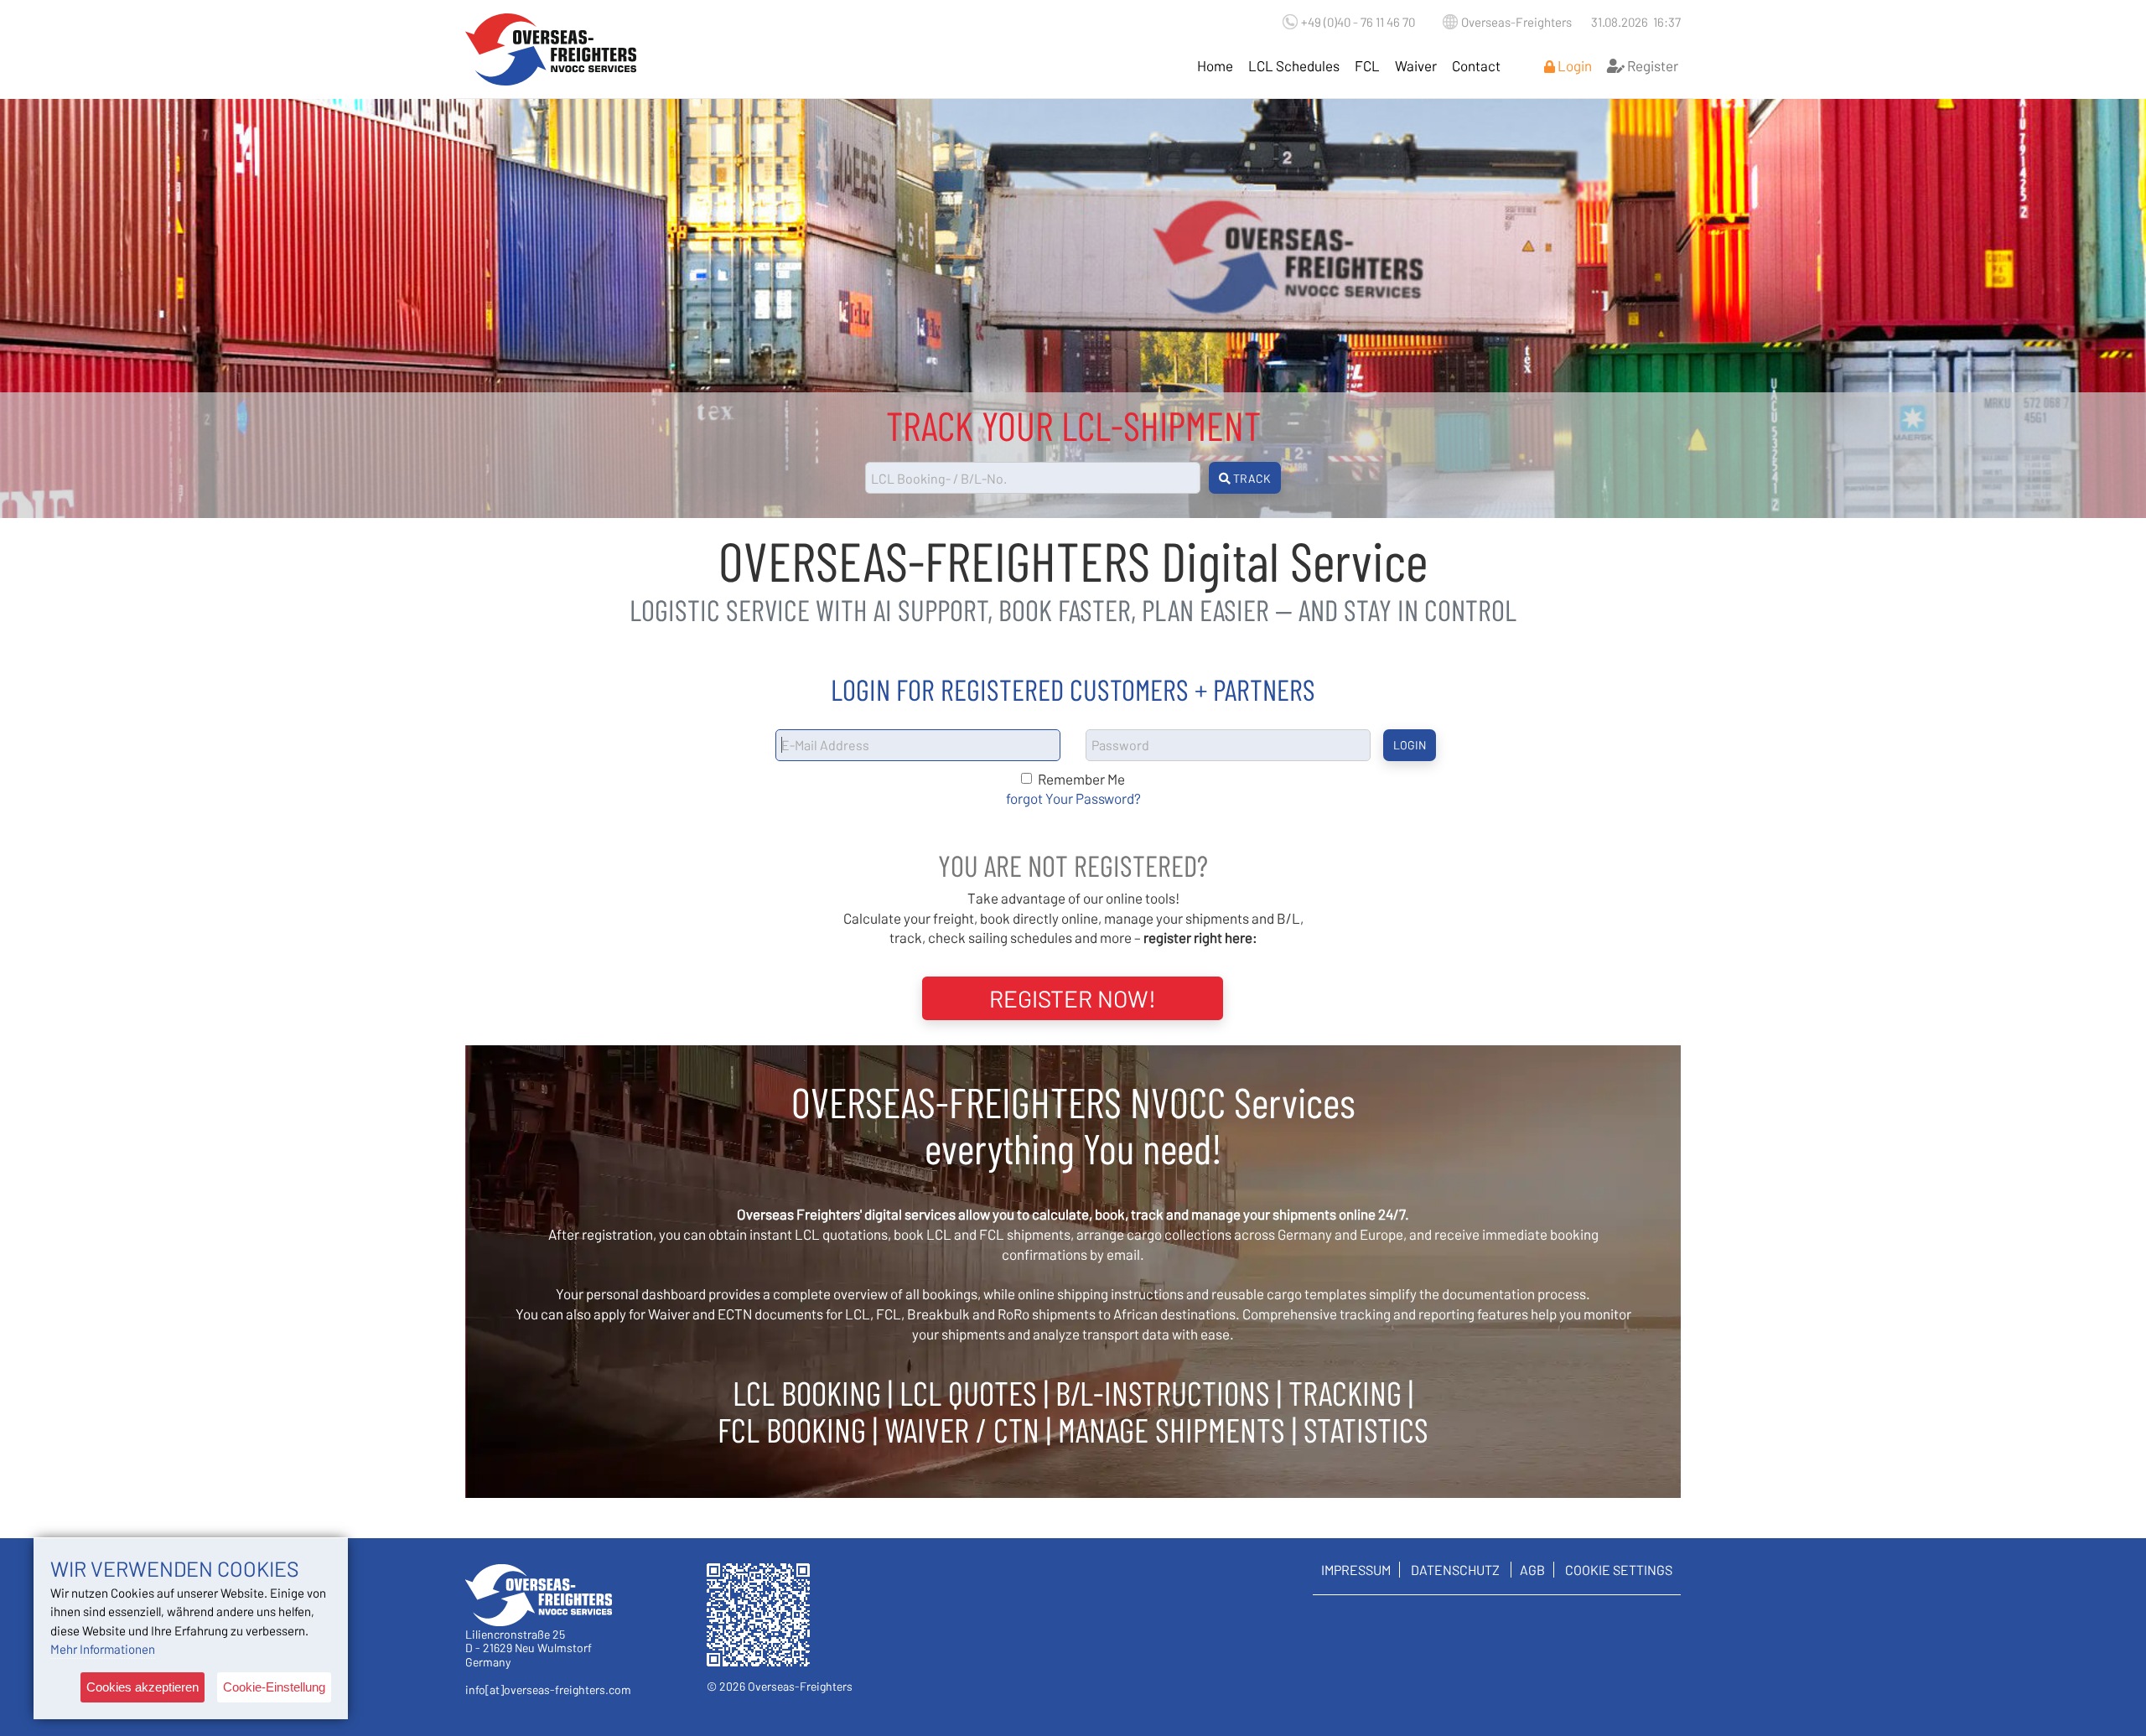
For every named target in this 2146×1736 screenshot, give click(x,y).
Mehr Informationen (103, 1649)
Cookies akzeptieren (143, 1687)
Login (1573, 65)
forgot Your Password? (1073, 798)
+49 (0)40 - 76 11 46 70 (1358, 22)
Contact (1476, 65)
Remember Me (1081, 779)
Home (1215, 65)
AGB (1532, 1570)
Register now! (1073, 998)
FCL (1367, 65)
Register (1651, 65)
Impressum (1356, 1570)
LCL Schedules (1294, 65)
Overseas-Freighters (1516, 22)
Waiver (1416, 65)
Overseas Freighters (551, 49)
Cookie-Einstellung (274, 1687)
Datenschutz (1455, 1570)
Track (1251, 478)
